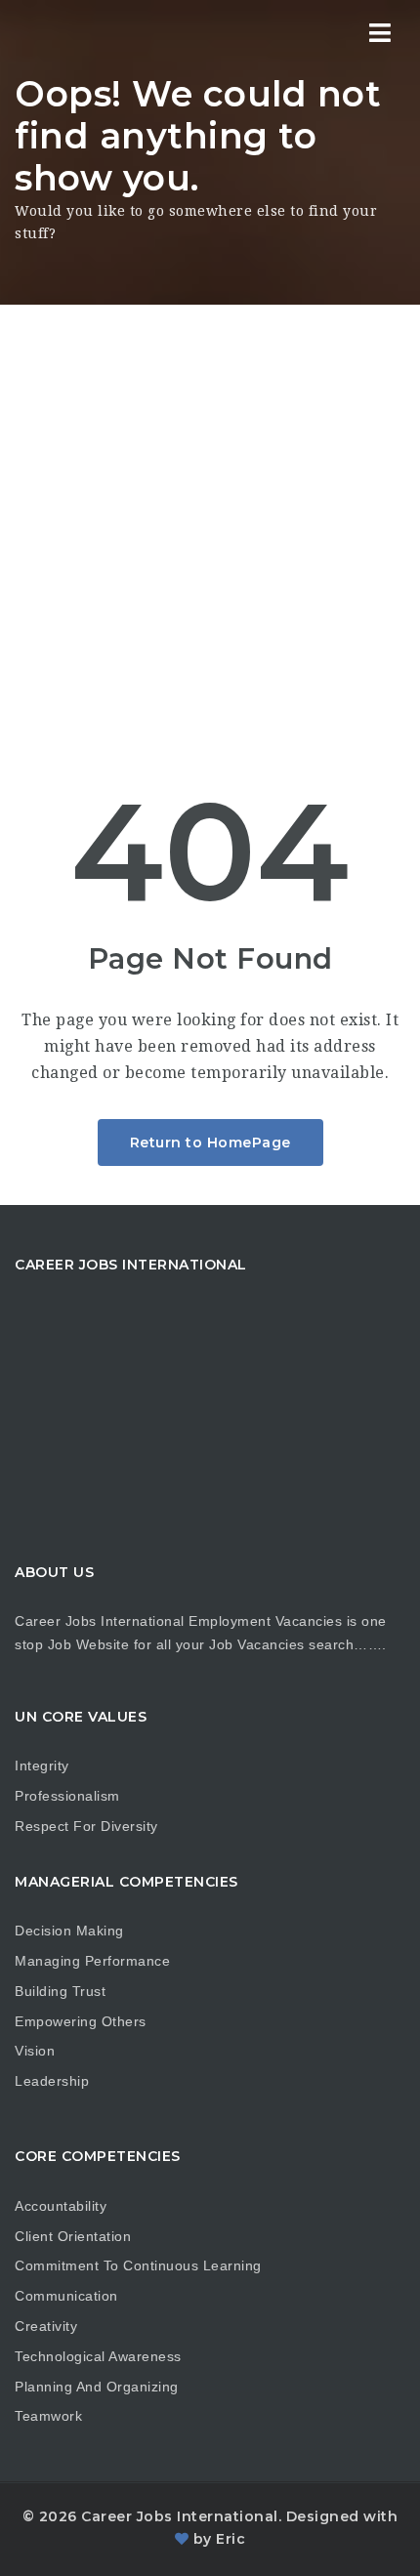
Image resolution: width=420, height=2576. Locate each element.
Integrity (42, 1766)
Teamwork (48, 2416)
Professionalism (67, 1796)
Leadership (52, 2081)
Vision (35, 2051)
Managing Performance (92, 1961)
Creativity (46, 2326)
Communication (66, 2296)
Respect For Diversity (86, 1826)
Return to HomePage (210, 1143)
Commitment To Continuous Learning (138, 2265)
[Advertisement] (210, 524)
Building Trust (60, 1991)
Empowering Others (81, 2021)
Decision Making (69, 1931)
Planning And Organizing (97, 2387)
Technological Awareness (98, 2356)
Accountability (61, 2206)
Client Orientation (73, 2236)
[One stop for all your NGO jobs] (39, 34)
